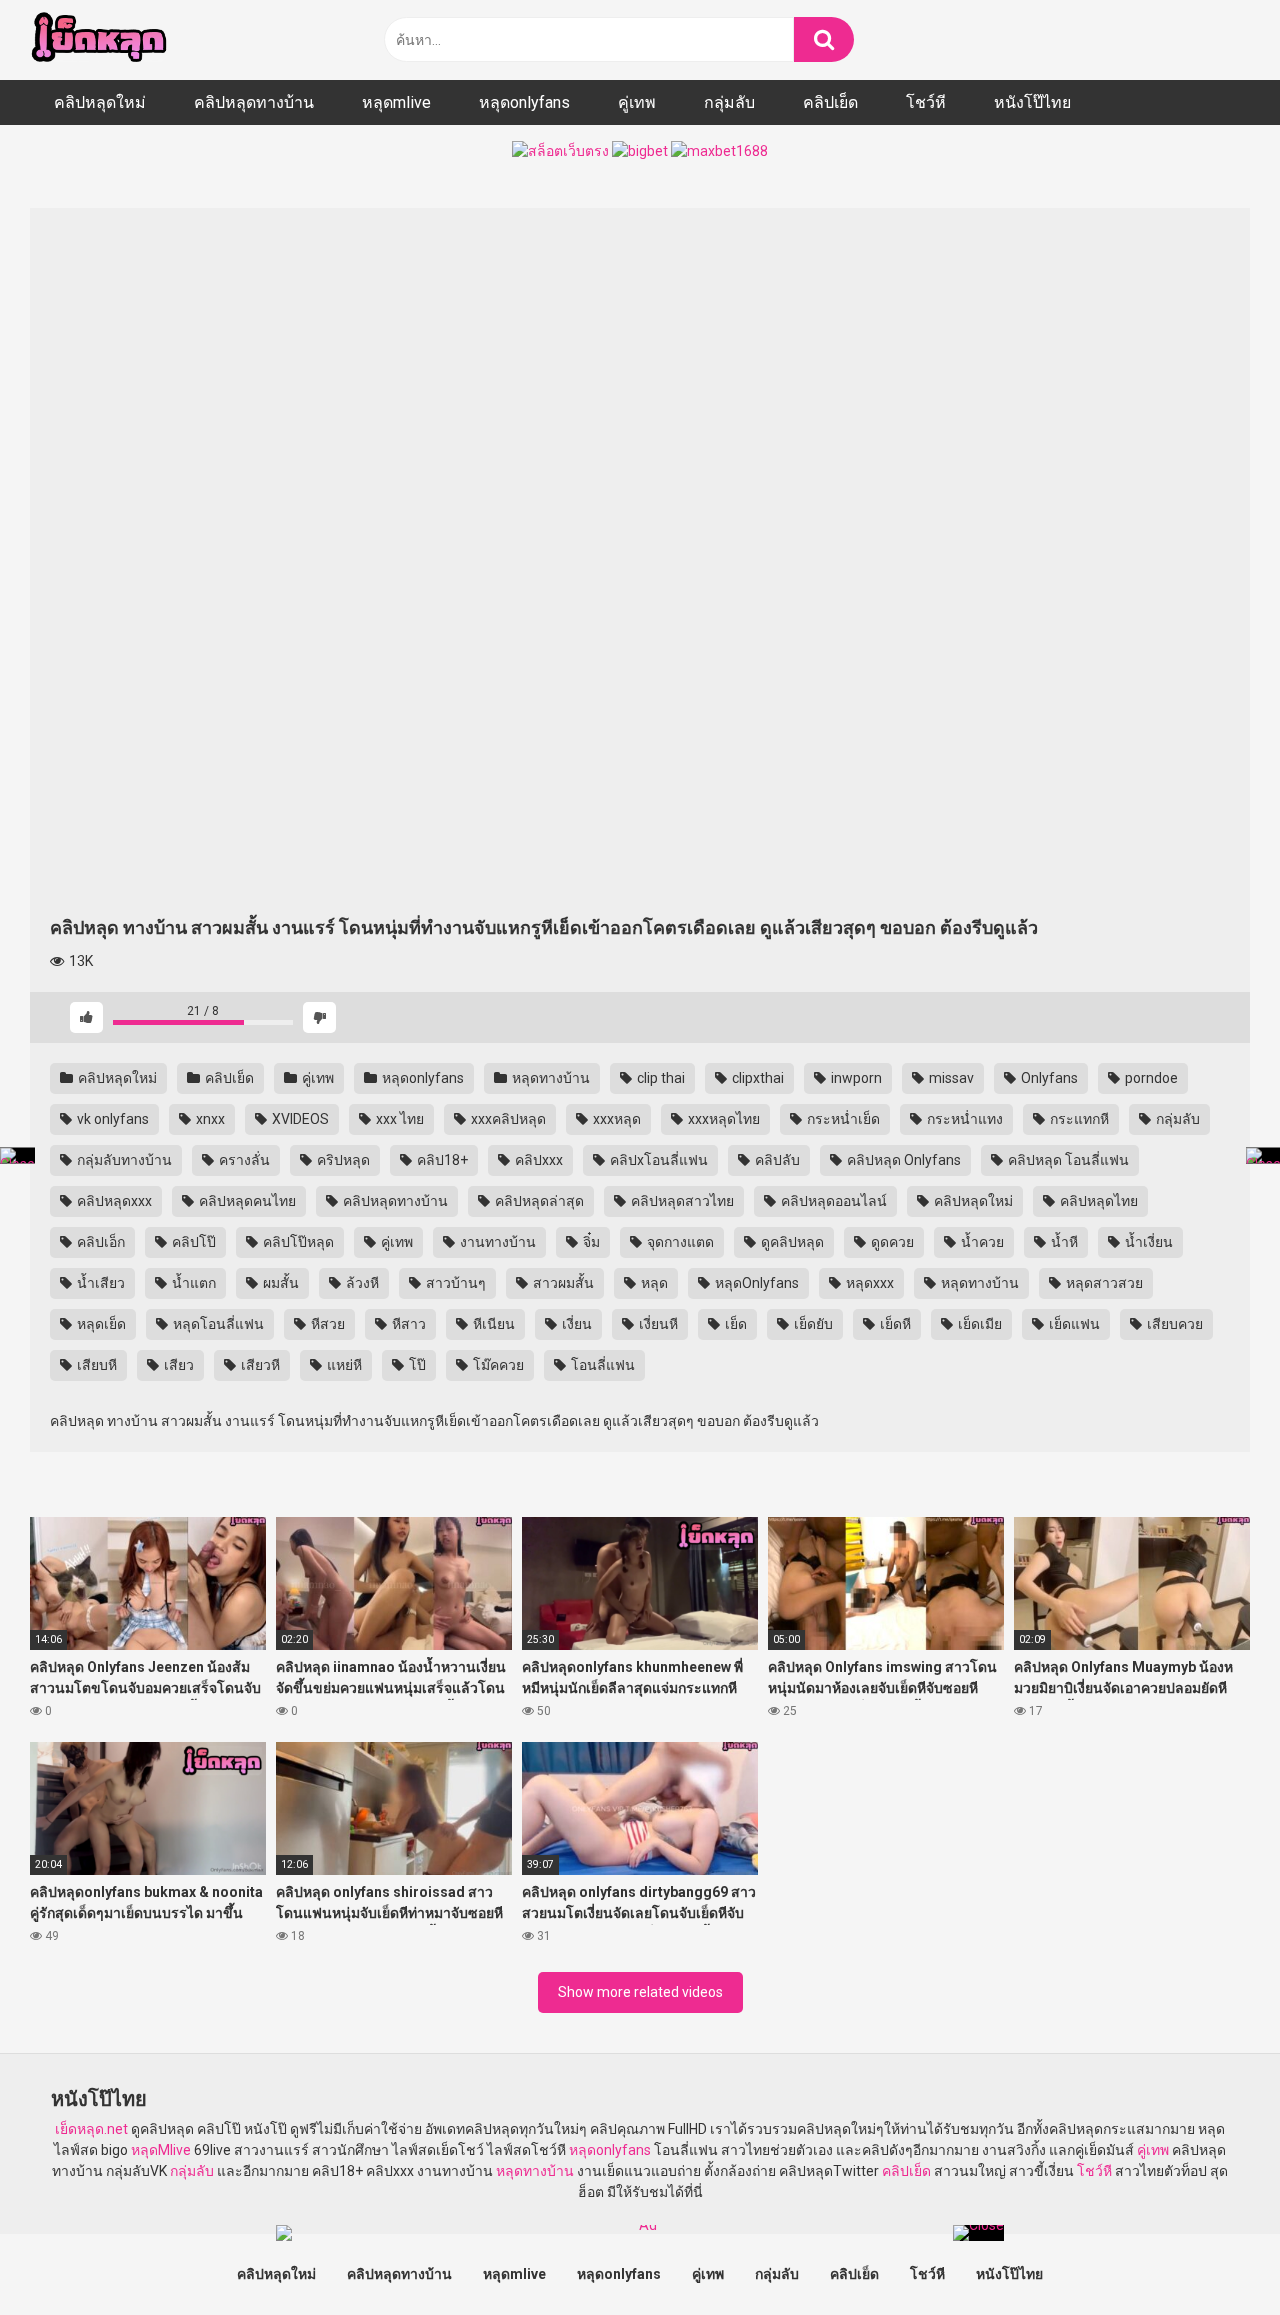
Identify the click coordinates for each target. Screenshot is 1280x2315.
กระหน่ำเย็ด (842, 1119)
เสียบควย (1173, 1324)
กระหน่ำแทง (963, 1119)
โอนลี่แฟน (601, 1365)
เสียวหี (259, 1365)
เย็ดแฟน (1073, 1324)
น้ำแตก (192, 1283)
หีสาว (407, 1324)
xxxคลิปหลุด (507, 1119)
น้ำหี (1063, 1242)
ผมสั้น (279, 1283)
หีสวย (326, 1324)
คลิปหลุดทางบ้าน (254, 102)
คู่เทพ (637, 102)
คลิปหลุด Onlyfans (902, 1160)
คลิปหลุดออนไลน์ (832, 1201)
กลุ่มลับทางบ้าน (123, 1160)
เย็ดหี (894, 1324)
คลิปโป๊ (192, 1242)
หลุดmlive (396, 102)
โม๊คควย (497, 1365)
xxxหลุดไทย (722, 1119)
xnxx (209, 1119)
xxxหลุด (615, 1119)
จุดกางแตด (679, 1242)
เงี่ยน (575, 1324)
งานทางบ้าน (496, 1242)
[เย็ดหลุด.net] (98, 40)
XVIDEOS (299, 1119)
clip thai (659, 1078)
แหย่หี (343, 1365)
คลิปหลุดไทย (1097, 1201)
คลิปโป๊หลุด (297, 1242)
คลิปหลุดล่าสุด (538, 1201)
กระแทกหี (1078, 1119)
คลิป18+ (441, 1160)
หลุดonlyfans (524, 102)
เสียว (177, 1365)
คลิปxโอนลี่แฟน (657, 1160)
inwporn (855, 1078)
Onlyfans (1048, 1078)
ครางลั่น (243, 1160)
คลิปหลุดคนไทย (246, 1201)
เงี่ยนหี (657, 1324)
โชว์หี (926, 102)
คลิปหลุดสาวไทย (681, 1201)
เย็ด (734, 1324)
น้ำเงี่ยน (1147, 1242)
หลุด (653, 1283)
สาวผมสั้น (562, 1283)
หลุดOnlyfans (755, 1283)
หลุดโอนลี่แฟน (217, 1324)
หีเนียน (492, 1324)
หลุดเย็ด (100, 1324)
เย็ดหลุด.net (91, 2129)
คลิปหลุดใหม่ (100, 102)
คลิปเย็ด (830, 102)
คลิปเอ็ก (99, 1242)
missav (950, 1078)
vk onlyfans (111, 1119)
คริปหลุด (342, 1160)
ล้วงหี (361, 1283)
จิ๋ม (590, 1242)
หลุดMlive (161, 2150)
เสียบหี (95, 1365)
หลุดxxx (868, 1283)
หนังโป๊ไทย (1032, 102)
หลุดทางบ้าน (549, 1078)
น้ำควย (981, 1242)
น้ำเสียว (99, 1283)
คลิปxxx (537, 1160)
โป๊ (416, 1365)
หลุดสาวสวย (1103, 1283)
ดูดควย (891, 1242)
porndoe (1150, 1078)
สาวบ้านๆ (454, 1283)
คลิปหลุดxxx (113, 1201)
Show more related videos (640, 1992)
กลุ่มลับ (729, 102)
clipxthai (756, 1078)
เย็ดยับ (812, 1324)
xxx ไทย (398, 1119)
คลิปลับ (776, 1160)
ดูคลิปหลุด (791, 1242)
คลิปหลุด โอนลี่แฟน (1067, 1160)
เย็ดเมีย (978, 1324)
